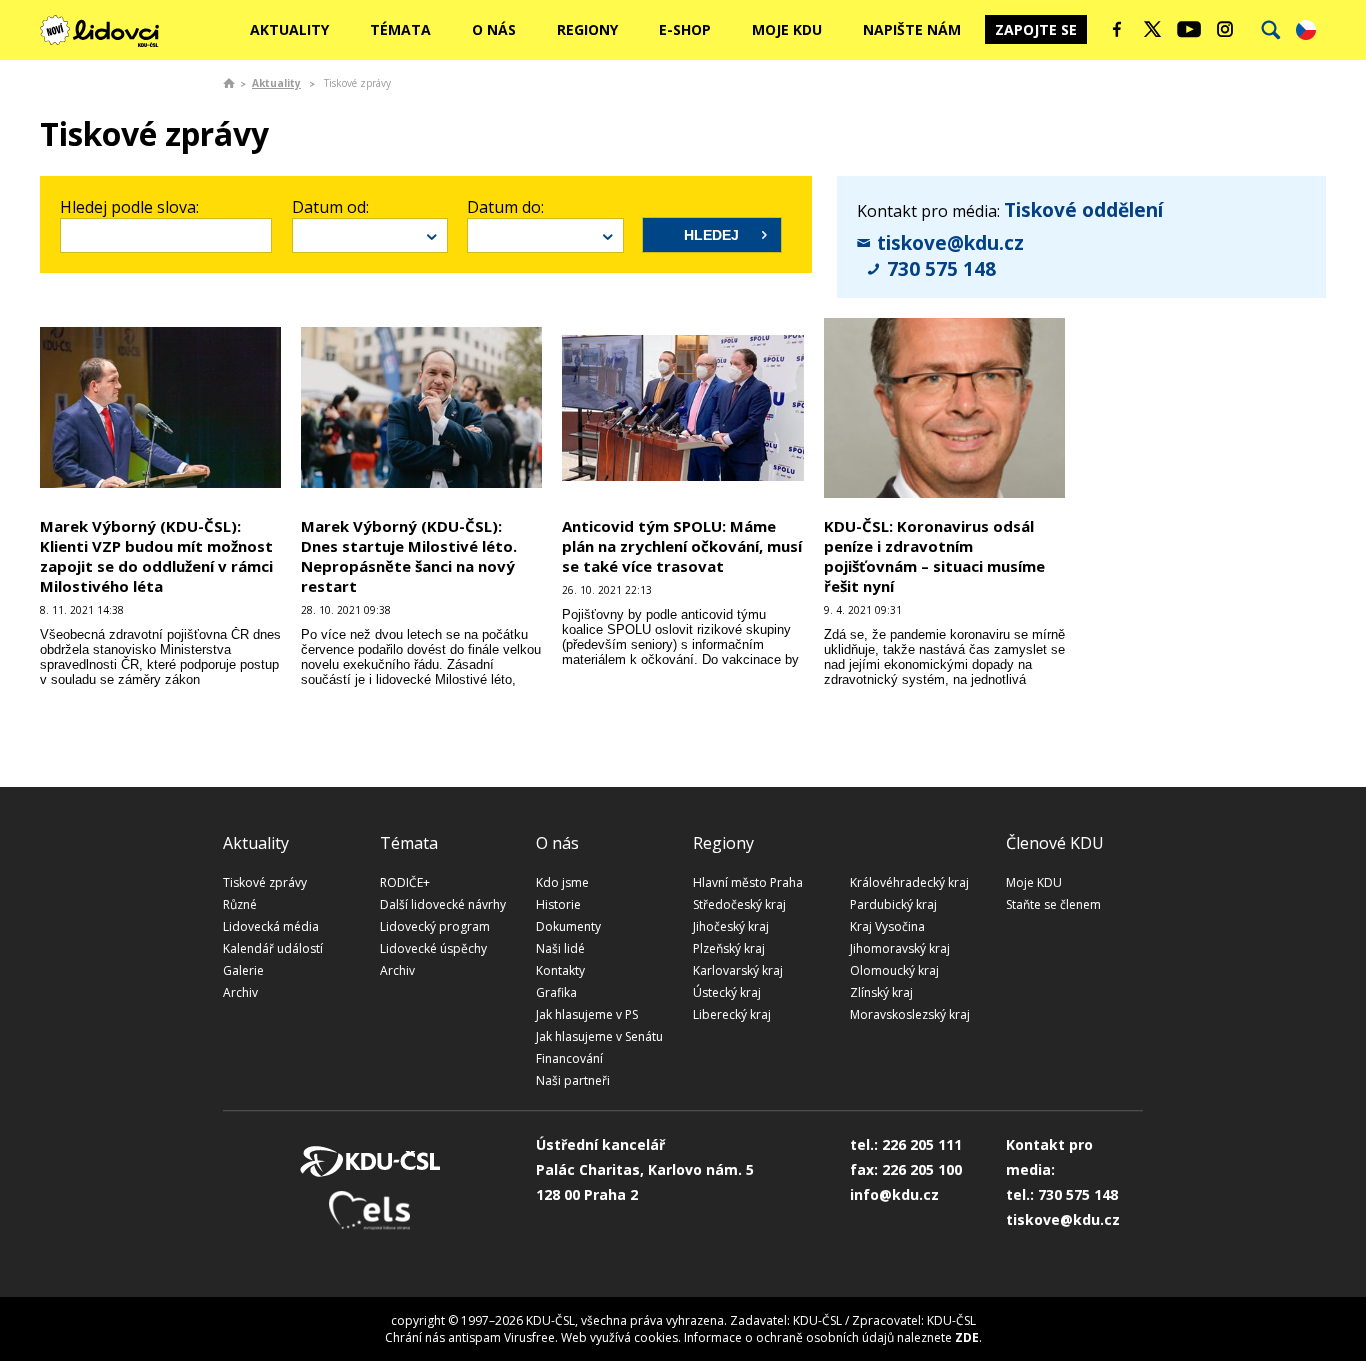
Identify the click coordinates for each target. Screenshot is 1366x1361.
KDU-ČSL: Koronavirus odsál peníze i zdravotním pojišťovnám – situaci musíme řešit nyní (934, 556)
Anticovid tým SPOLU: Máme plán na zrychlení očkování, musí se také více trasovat (682, 546)
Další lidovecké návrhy (443, 904)
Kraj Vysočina (887, 926)
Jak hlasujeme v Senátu (599, 1036)
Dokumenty (568, 926)
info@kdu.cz (894, 1194)
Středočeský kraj (739, 904)
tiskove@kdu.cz (950, 243)
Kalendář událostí (273, 948)
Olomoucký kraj (894, 970)
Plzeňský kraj (729, 948)
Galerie (243, 970)
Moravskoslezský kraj (910, 1014)
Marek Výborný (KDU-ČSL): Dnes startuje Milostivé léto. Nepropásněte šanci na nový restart (409, 556)
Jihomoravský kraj (900, 948)
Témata (400, 29)
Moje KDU (787, 29)
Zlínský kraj (881, 992)
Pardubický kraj (893, 904)
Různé (240, 904)
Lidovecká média (271, 926)
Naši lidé (560, 948)
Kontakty (560, 970)
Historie (558, 904)
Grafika (556, 992)
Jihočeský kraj (731, 926)
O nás (494, 29)
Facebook (1117, 29)
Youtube (1189, 29)
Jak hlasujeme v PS (587, 1014)
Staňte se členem (1053, 904)
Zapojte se (1036, 29)
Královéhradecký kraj (909, 882)
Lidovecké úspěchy (433, 948)
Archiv (240, 992)
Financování (569, 1058)
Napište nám (912, 29)
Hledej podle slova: (129, 207)
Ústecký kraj (727, 992)
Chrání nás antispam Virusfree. (471, 1337)
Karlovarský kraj (738, 970)
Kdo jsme (562, 882)
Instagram (1225, 29)
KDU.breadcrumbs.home (229, 83)
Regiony (587, 29)
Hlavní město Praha (748, 882)
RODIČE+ (405, 882)
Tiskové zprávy (265, 882)
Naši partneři (573, 1080)
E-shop (685, 29)
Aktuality (289, 29)
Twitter (1153, 29)
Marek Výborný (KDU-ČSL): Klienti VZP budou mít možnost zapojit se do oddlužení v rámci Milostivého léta (156, 556)
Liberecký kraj (732, 1014)
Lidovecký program (435, 926)
